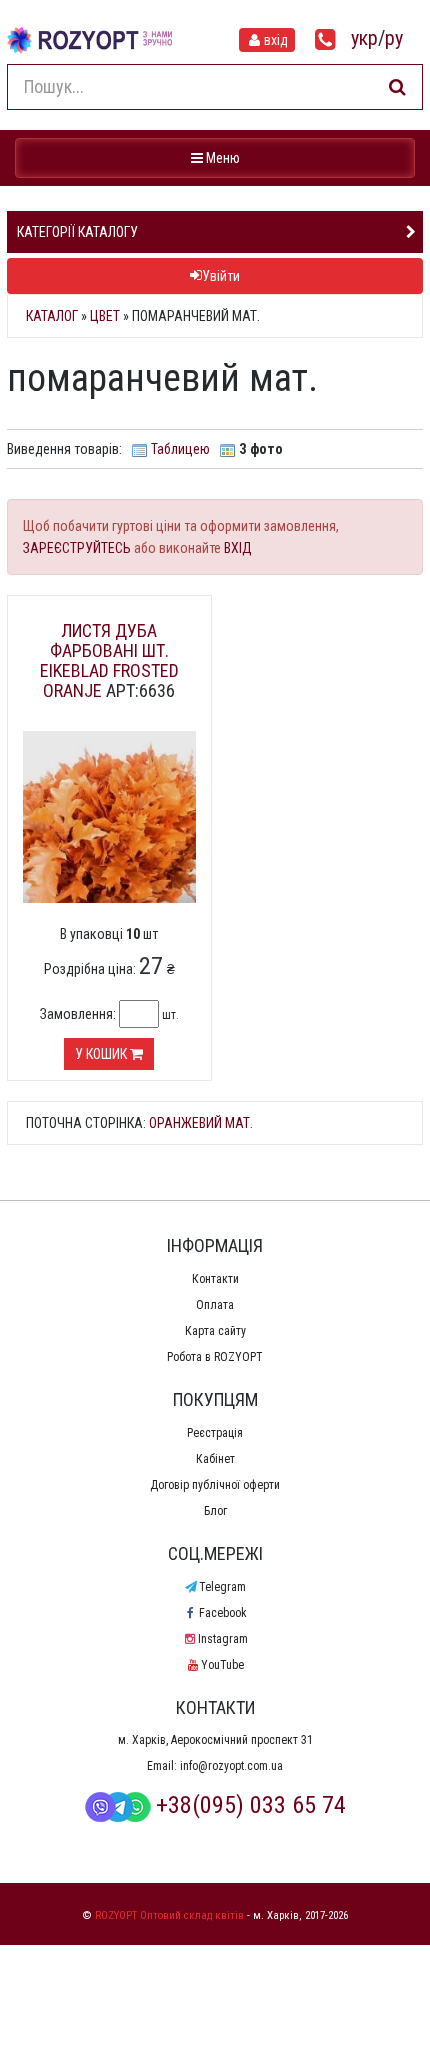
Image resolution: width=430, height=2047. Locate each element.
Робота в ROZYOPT (215, 1357)
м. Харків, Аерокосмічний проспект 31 (215, 1740)
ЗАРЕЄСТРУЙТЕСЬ (77, 548)
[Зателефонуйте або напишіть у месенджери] (325, 40)
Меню (217, 157)
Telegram (222, 1587)
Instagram (222, 1639)
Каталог (52, 316)
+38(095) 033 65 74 (251, 1805)
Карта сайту (215, 1331)
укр (364, 38)
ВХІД (238, 548)
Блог (215, 1511)
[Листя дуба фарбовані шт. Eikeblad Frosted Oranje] (109, 816)
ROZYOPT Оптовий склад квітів (169, 1915)
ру (394, 38)
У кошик (102, 1054)
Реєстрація (215, 1433)
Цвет (105, 316)
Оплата (215, 1305)
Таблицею (180, 449)
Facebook (222, 1613)
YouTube (222, 1665)
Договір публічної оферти (215, 1485)
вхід (276, 40)
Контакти (215, 1279)
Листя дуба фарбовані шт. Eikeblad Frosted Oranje (109, 660)
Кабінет (215, 1459)
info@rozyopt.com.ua (231, 1766)
